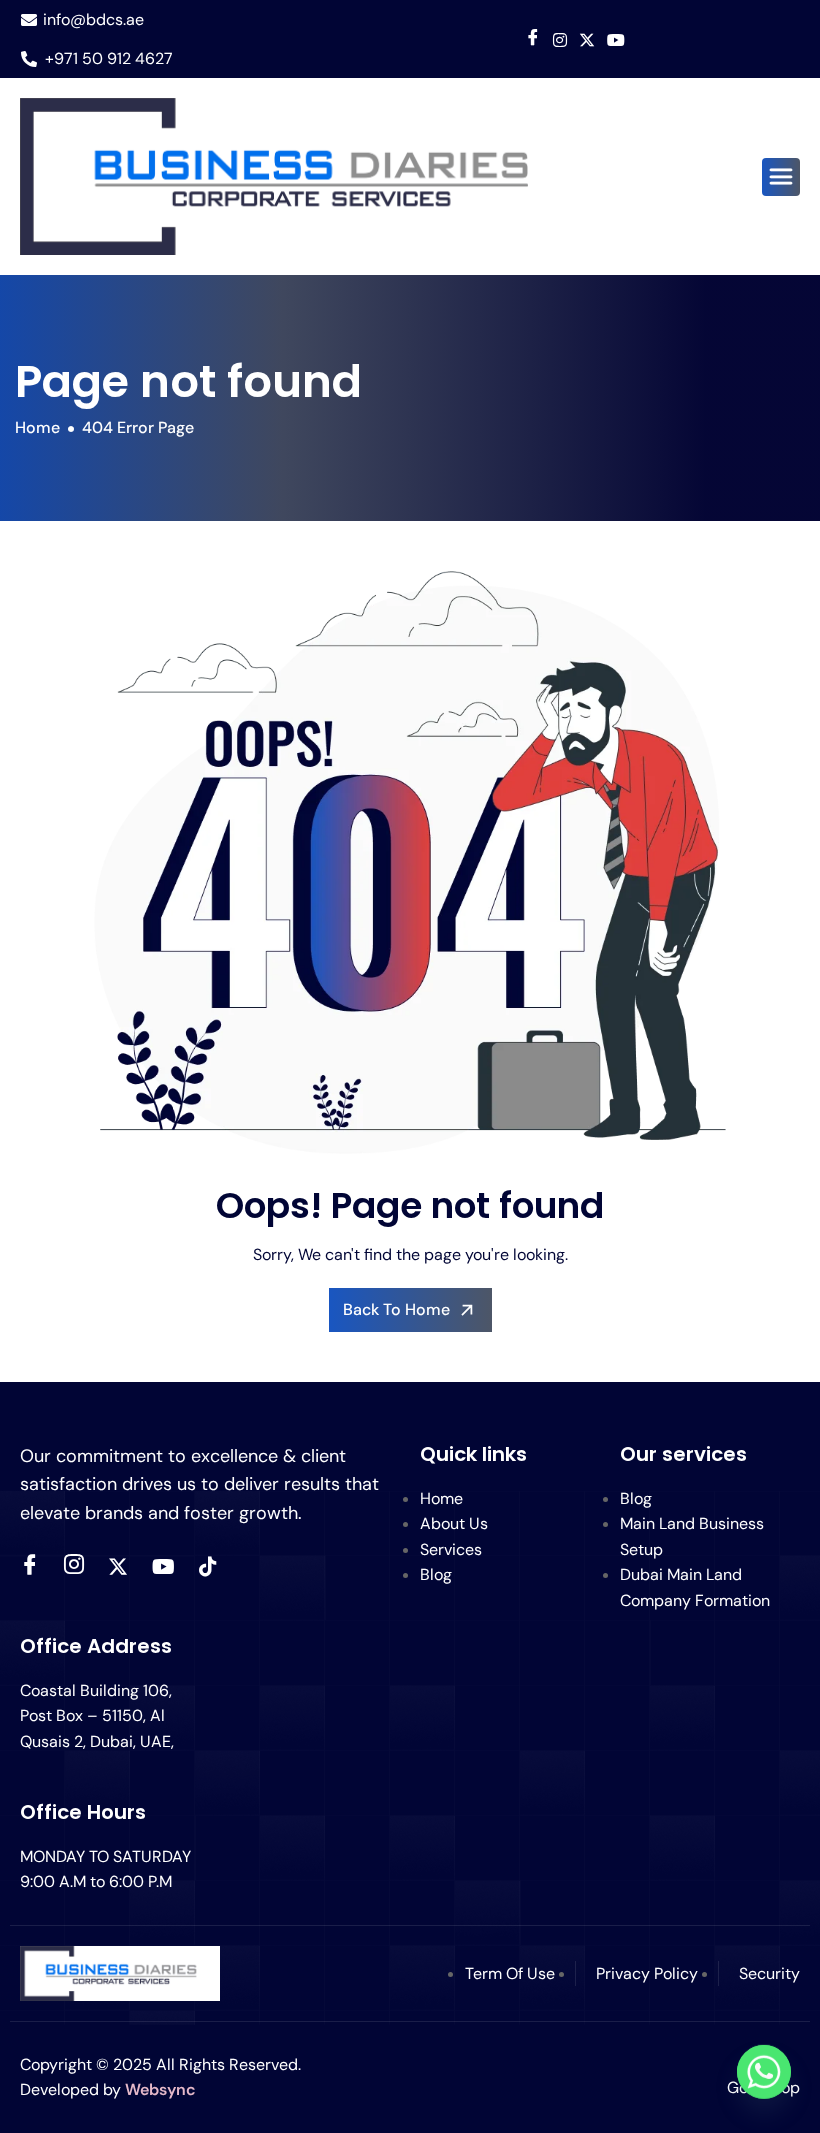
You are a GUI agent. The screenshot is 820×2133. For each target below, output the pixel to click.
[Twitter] (587, 39)
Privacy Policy (647, 1973)
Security (769, 1973)
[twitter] (118, 1566)
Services (451, 1549)
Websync (160, 2089)
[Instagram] (560, 39)
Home (441, 1498)
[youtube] (616, 39)
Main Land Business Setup (692, 1536)
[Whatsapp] (764, 2081)
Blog (436, 1574)
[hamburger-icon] (781, 177)
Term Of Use (510, 1973)
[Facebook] (533, 39)
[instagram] (74, 1566)
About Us (454, 1523)
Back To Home (396, 1309)
